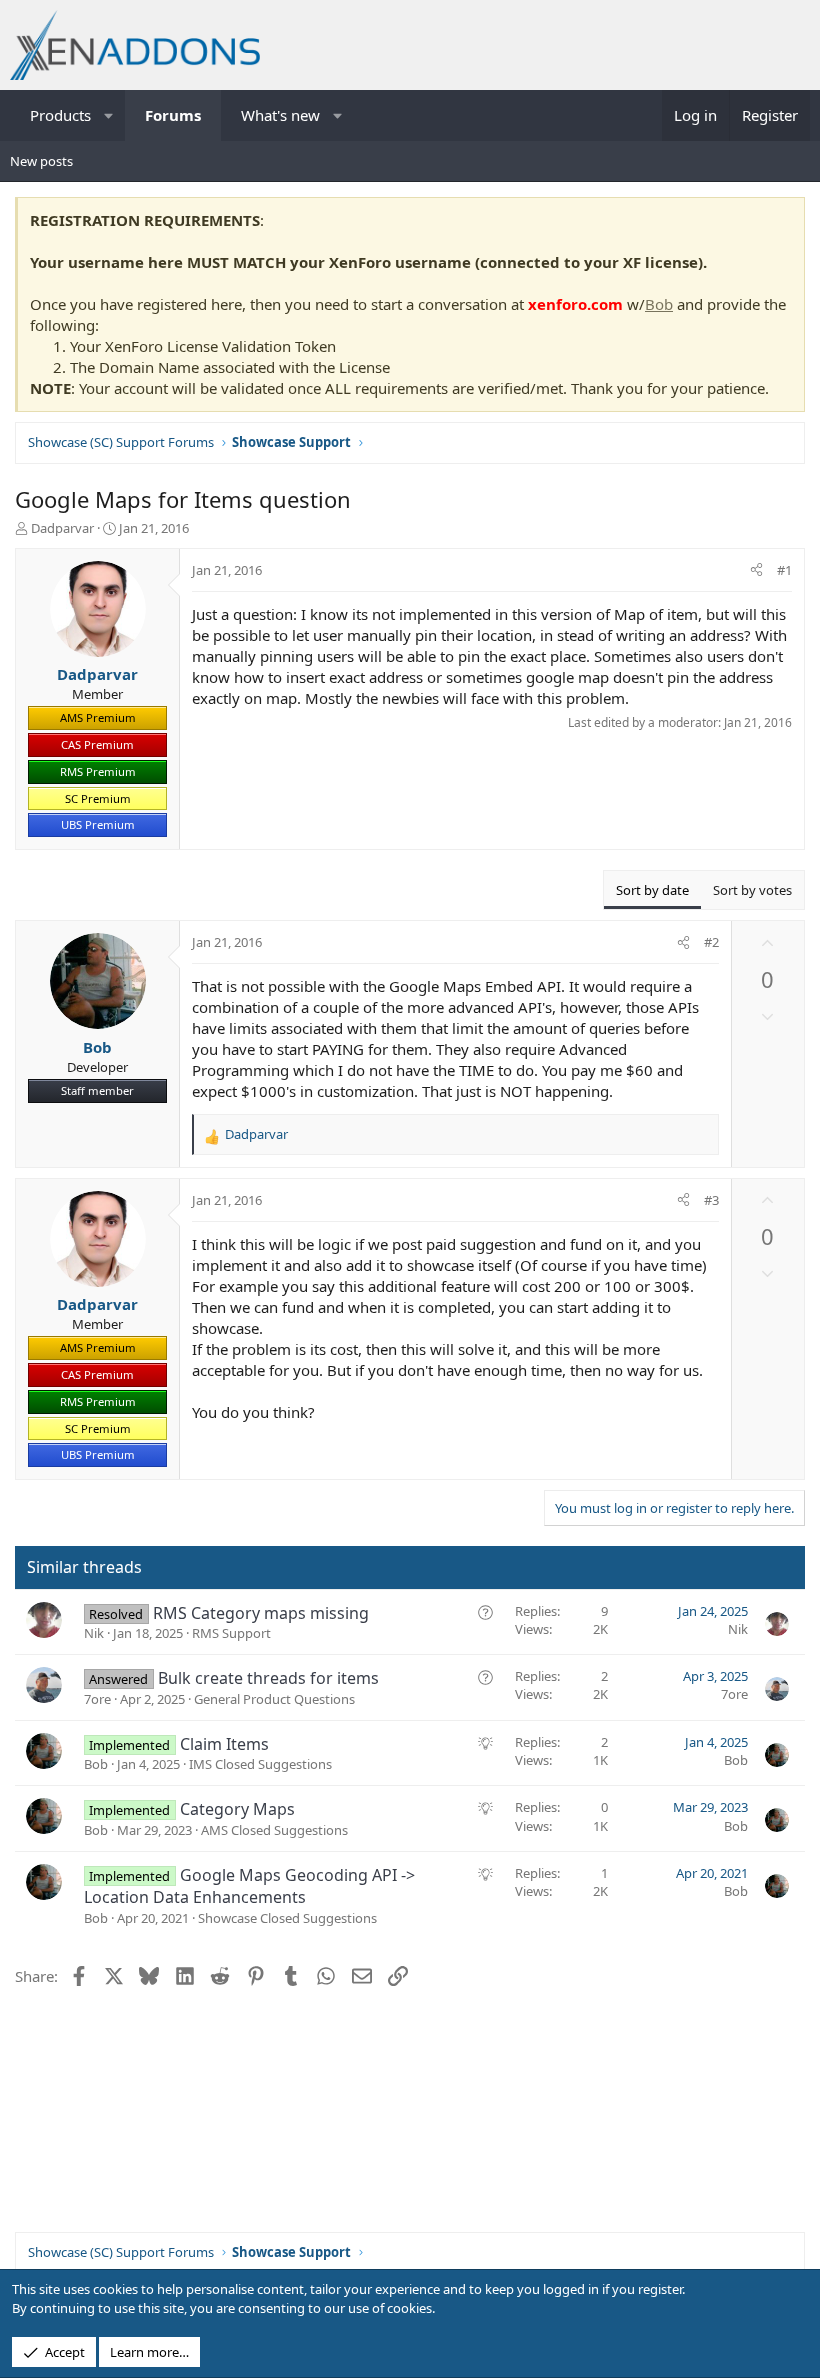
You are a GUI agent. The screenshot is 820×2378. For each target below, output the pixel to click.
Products (60, 115)
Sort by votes (752, 890)
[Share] (756, 570)
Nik (94, 1633)
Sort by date (652, 890)
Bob (659, 304)
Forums (173, 115)
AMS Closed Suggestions (274, 1830)
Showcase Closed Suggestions (287, 1918)
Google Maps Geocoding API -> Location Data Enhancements (249, 1886)
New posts (41, 161)
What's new (280, 115)
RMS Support (231, 1633)
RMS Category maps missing (261, 1613)
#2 (711, 942)
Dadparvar (62, 528)
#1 (784, 570)
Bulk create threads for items (268, 1678)
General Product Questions (274, 1699)
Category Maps (237, 1809)
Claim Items (224, 1744)
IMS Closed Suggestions (260, 1764)
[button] (109, 115)
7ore (97, 1699)
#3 (711, 1200)
